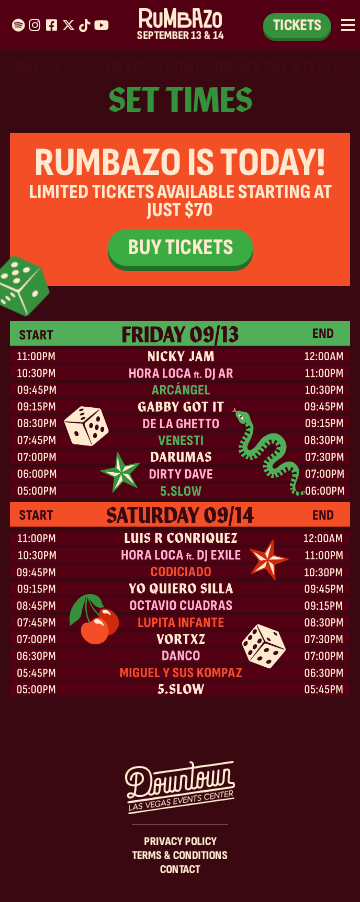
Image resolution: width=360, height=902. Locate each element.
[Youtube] (101, 25)
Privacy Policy (180, 841)
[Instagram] (34, 25)
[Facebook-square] (51, 25)
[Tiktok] (84, 25)
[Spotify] (18, 25)
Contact (180, 869)
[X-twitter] (68, 25)
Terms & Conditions (180, 855)
